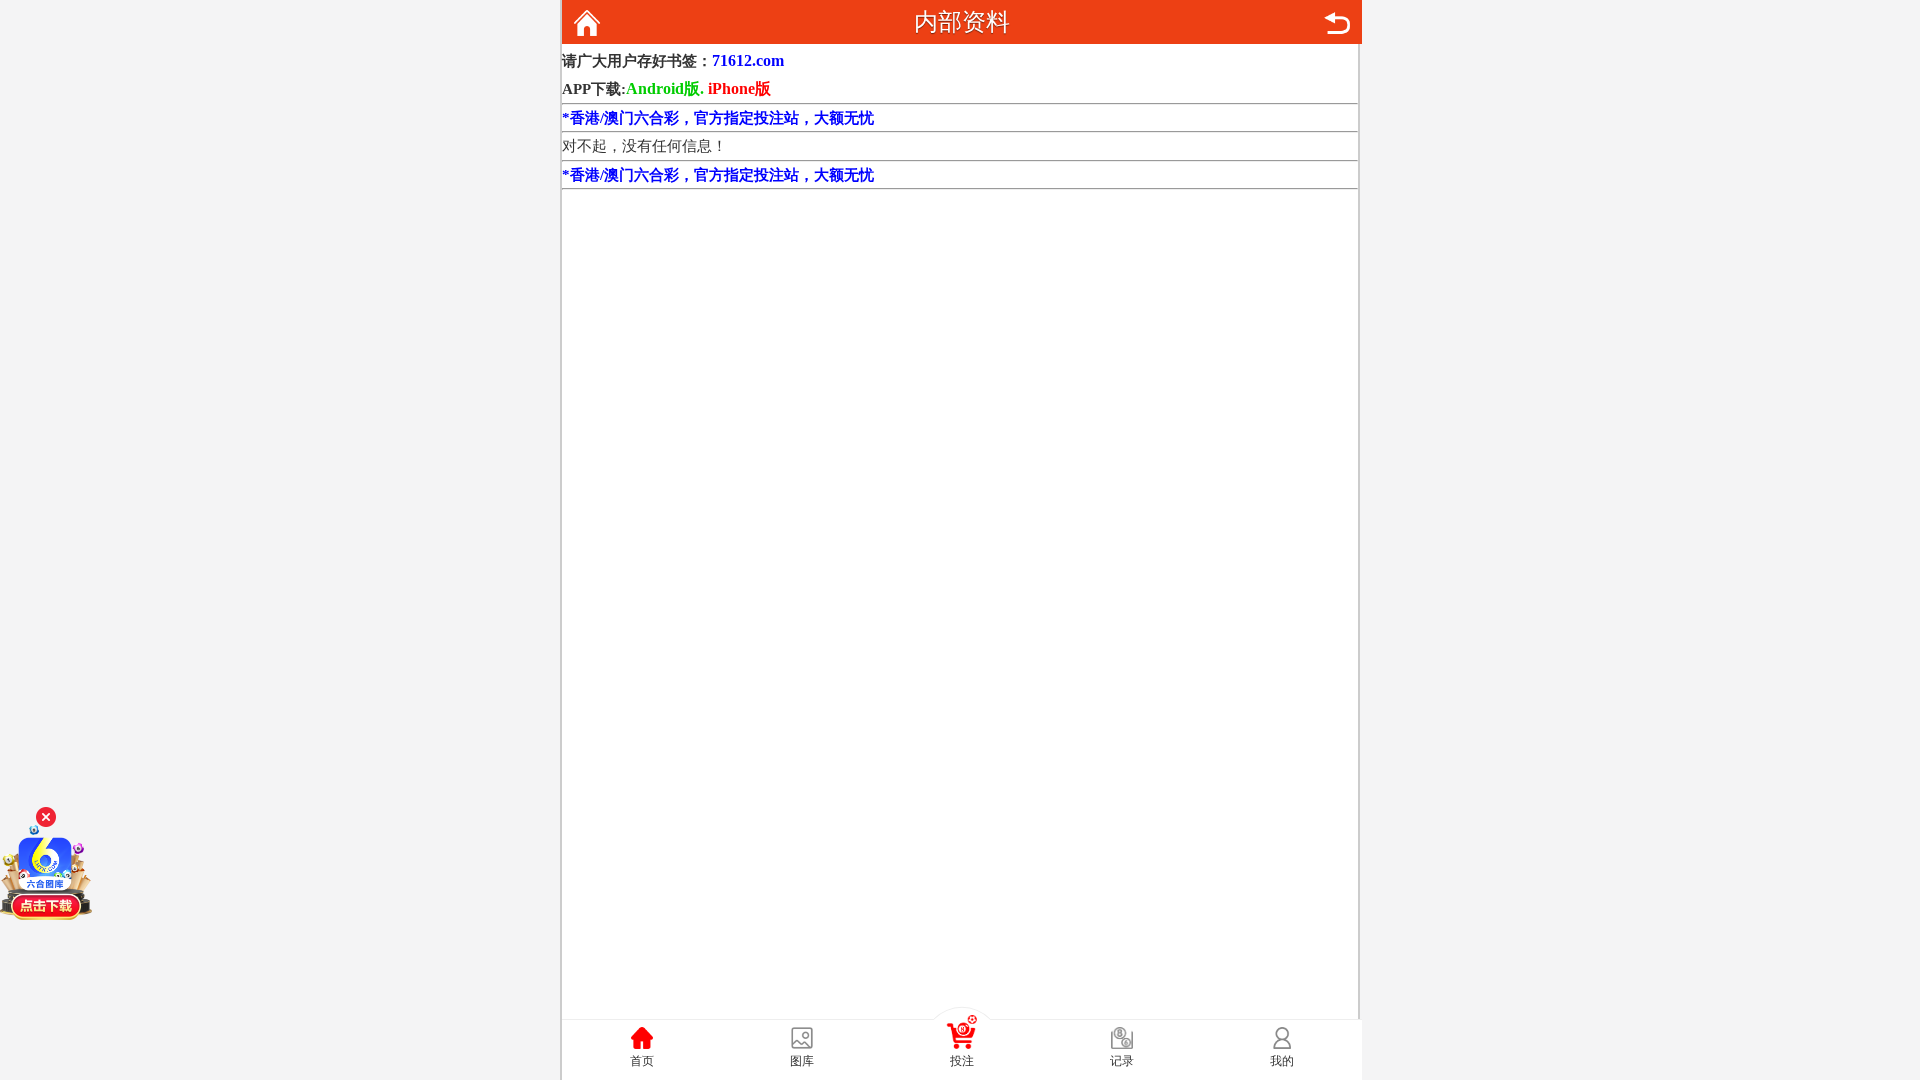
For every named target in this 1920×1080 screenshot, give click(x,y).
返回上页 (1337, 23)
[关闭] (46, 817)
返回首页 (587, 23)
